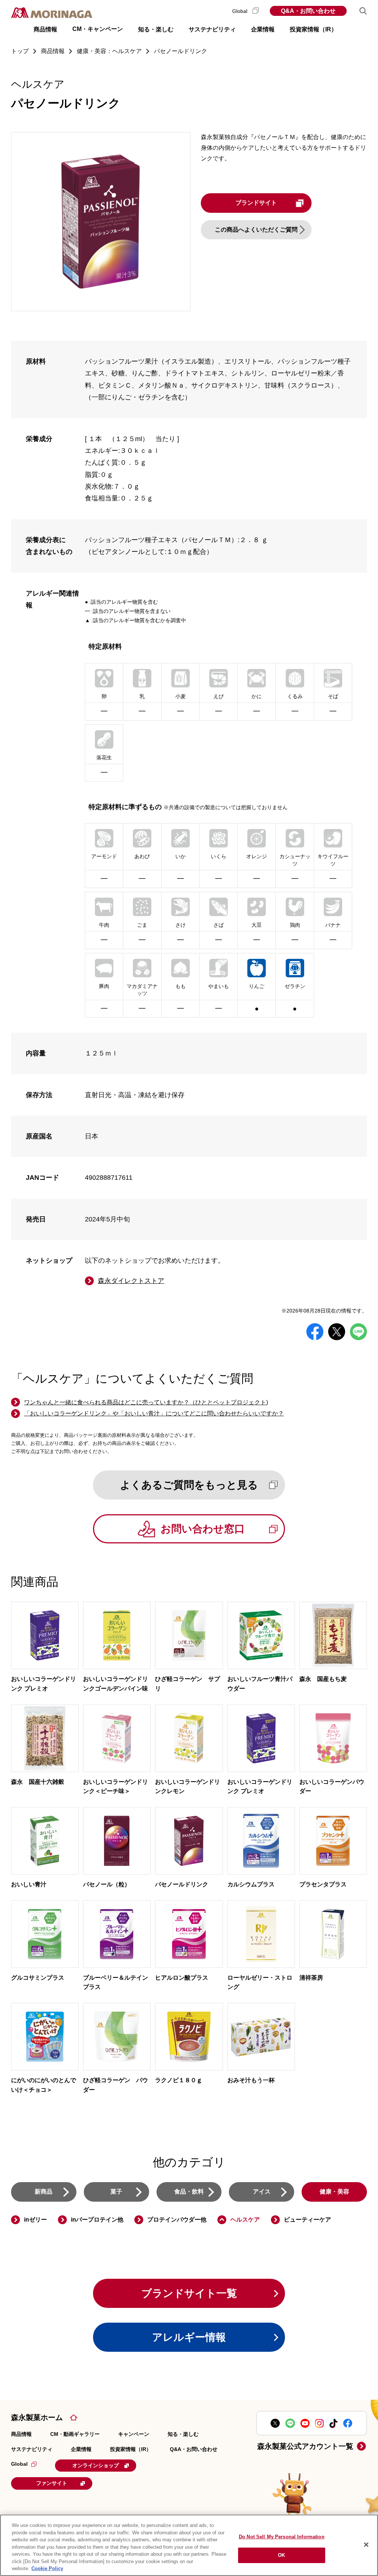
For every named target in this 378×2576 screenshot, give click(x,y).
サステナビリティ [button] (212, 29)
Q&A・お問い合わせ (308, 11)
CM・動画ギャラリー (75, 2434)
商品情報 (21, 2434)
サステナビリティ (32, 2449)
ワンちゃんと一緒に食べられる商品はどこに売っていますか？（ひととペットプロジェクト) (146, 1402)
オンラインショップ (96, 2465)
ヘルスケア (245, 2220)
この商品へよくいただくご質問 (256, 230)
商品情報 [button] (45, 29)
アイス (262, 2192)
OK (281, 2555)
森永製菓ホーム (37, 2417)
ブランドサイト (256, 203)
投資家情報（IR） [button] (313, 29)
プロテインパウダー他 (177, 2220)
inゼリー (35, 2220)
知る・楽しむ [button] (156, 29)
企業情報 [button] (263, 29)
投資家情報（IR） (131, 2449)
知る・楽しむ (183, 2434)
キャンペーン (134, 2434)
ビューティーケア (307, 2220)
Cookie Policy (47, 2568)
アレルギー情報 (189, 2337)
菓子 (116, 2192)
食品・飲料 (189, 2192)
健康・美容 (334, 2192)
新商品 (44, 2192)
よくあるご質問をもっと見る (189, 1485)
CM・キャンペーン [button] (98, 29)
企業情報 (81, 2449)
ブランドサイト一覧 (189, 2293)
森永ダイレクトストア (131, 1281)
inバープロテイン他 (97, 2220)
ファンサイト (52, 2483)
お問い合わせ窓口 (203, 1529)
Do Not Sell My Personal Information (282, 2537)
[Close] (366, 2545)
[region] (189, 2545)
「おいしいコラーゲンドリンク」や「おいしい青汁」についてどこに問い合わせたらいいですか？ (154, 1413)
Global (240, 11)
